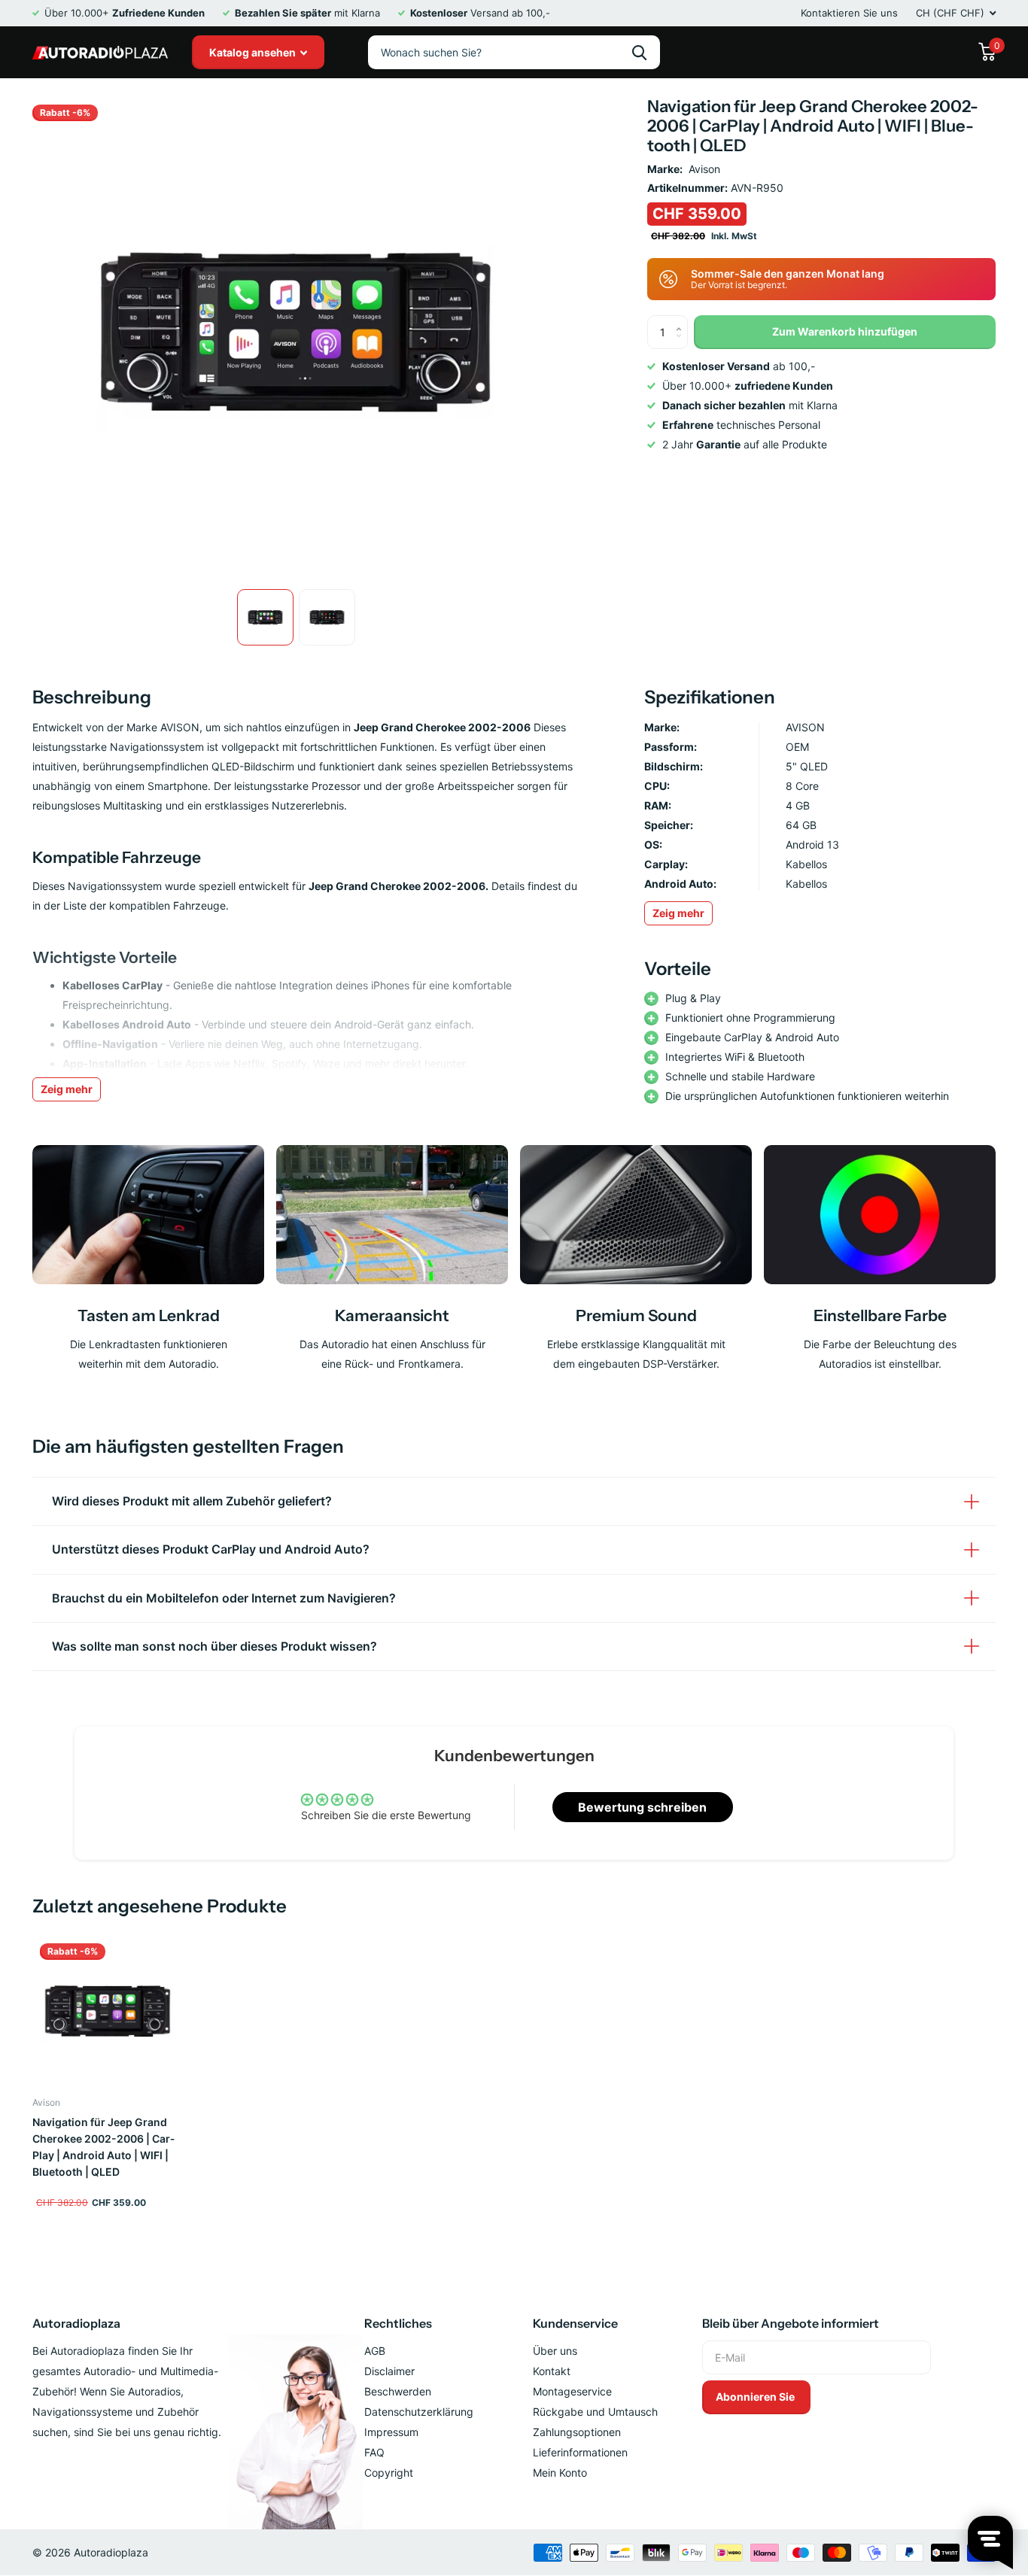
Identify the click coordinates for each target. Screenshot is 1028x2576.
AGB (375, 2351)
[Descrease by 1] (682, 344)
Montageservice (572, 2391)
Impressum (391, 2432)
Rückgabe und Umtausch (595, 2412)
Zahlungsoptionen (577, 2432)
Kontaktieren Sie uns (849, 13)
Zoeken (639, 52)
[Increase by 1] (682, 320)
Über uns (555, 2351)
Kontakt (552, 2371)
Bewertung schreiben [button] (642, 1807)
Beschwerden (398, 2391)
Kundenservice (575, 2323)
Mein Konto (560, 2473)
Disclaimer (389, 2371)
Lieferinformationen (580, 2452)
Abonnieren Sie (756, 2397)
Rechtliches (398, 2323)
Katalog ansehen (254, 52)
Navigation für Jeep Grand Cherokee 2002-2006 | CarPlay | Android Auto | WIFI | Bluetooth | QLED (103, 2147)
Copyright (389, 2473)
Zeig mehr (67, 1089)
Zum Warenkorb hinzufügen (845, 331)
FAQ (374, 2452)
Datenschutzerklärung (419, 2412)
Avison (704, 169)
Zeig (678, 913)
